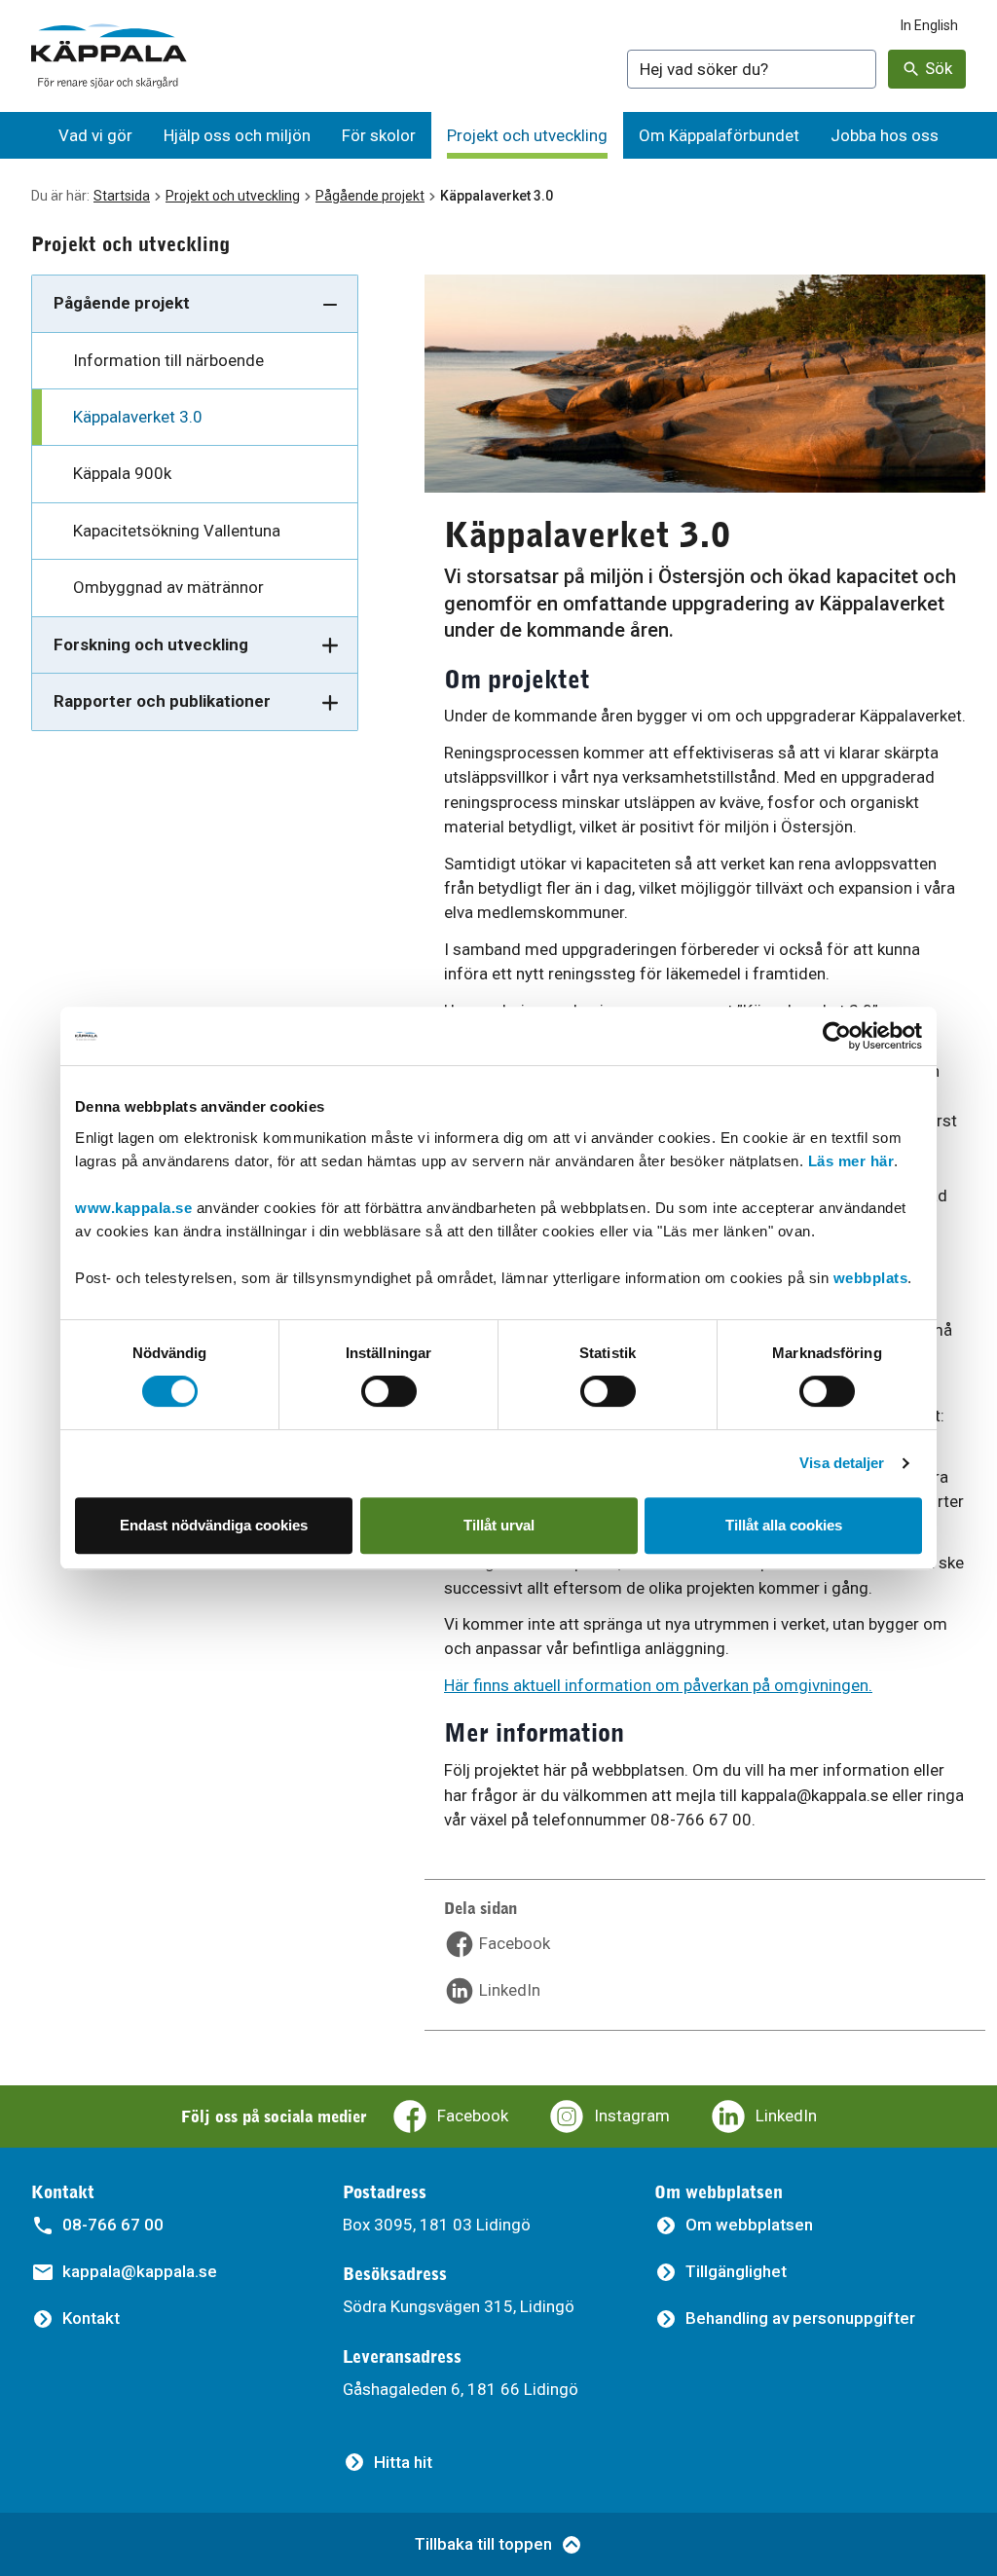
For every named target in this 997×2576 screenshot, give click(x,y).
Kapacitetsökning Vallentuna (177, 531)
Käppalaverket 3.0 (138, 417)
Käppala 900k (122, 473)
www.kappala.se (133, 1208)
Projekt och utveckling (233, 196)
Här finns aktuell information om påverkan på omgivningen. (658, 1685)
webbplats (871, 1278)
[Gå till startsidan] (109, 56)
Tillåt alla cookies (784, 1525)
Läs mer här (851, 1161)
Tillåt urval (499, 1525)
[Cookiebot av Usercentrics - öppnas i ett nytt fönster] (837, 1036)
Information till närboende (168, 360)
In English (929, 25)
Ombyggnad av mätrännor (168, 587)
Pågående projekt (370, 196)
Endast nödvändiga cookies (214, 1525)
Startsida (122, 196)
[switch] (389, 1391)
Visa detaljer (842, 1463)
